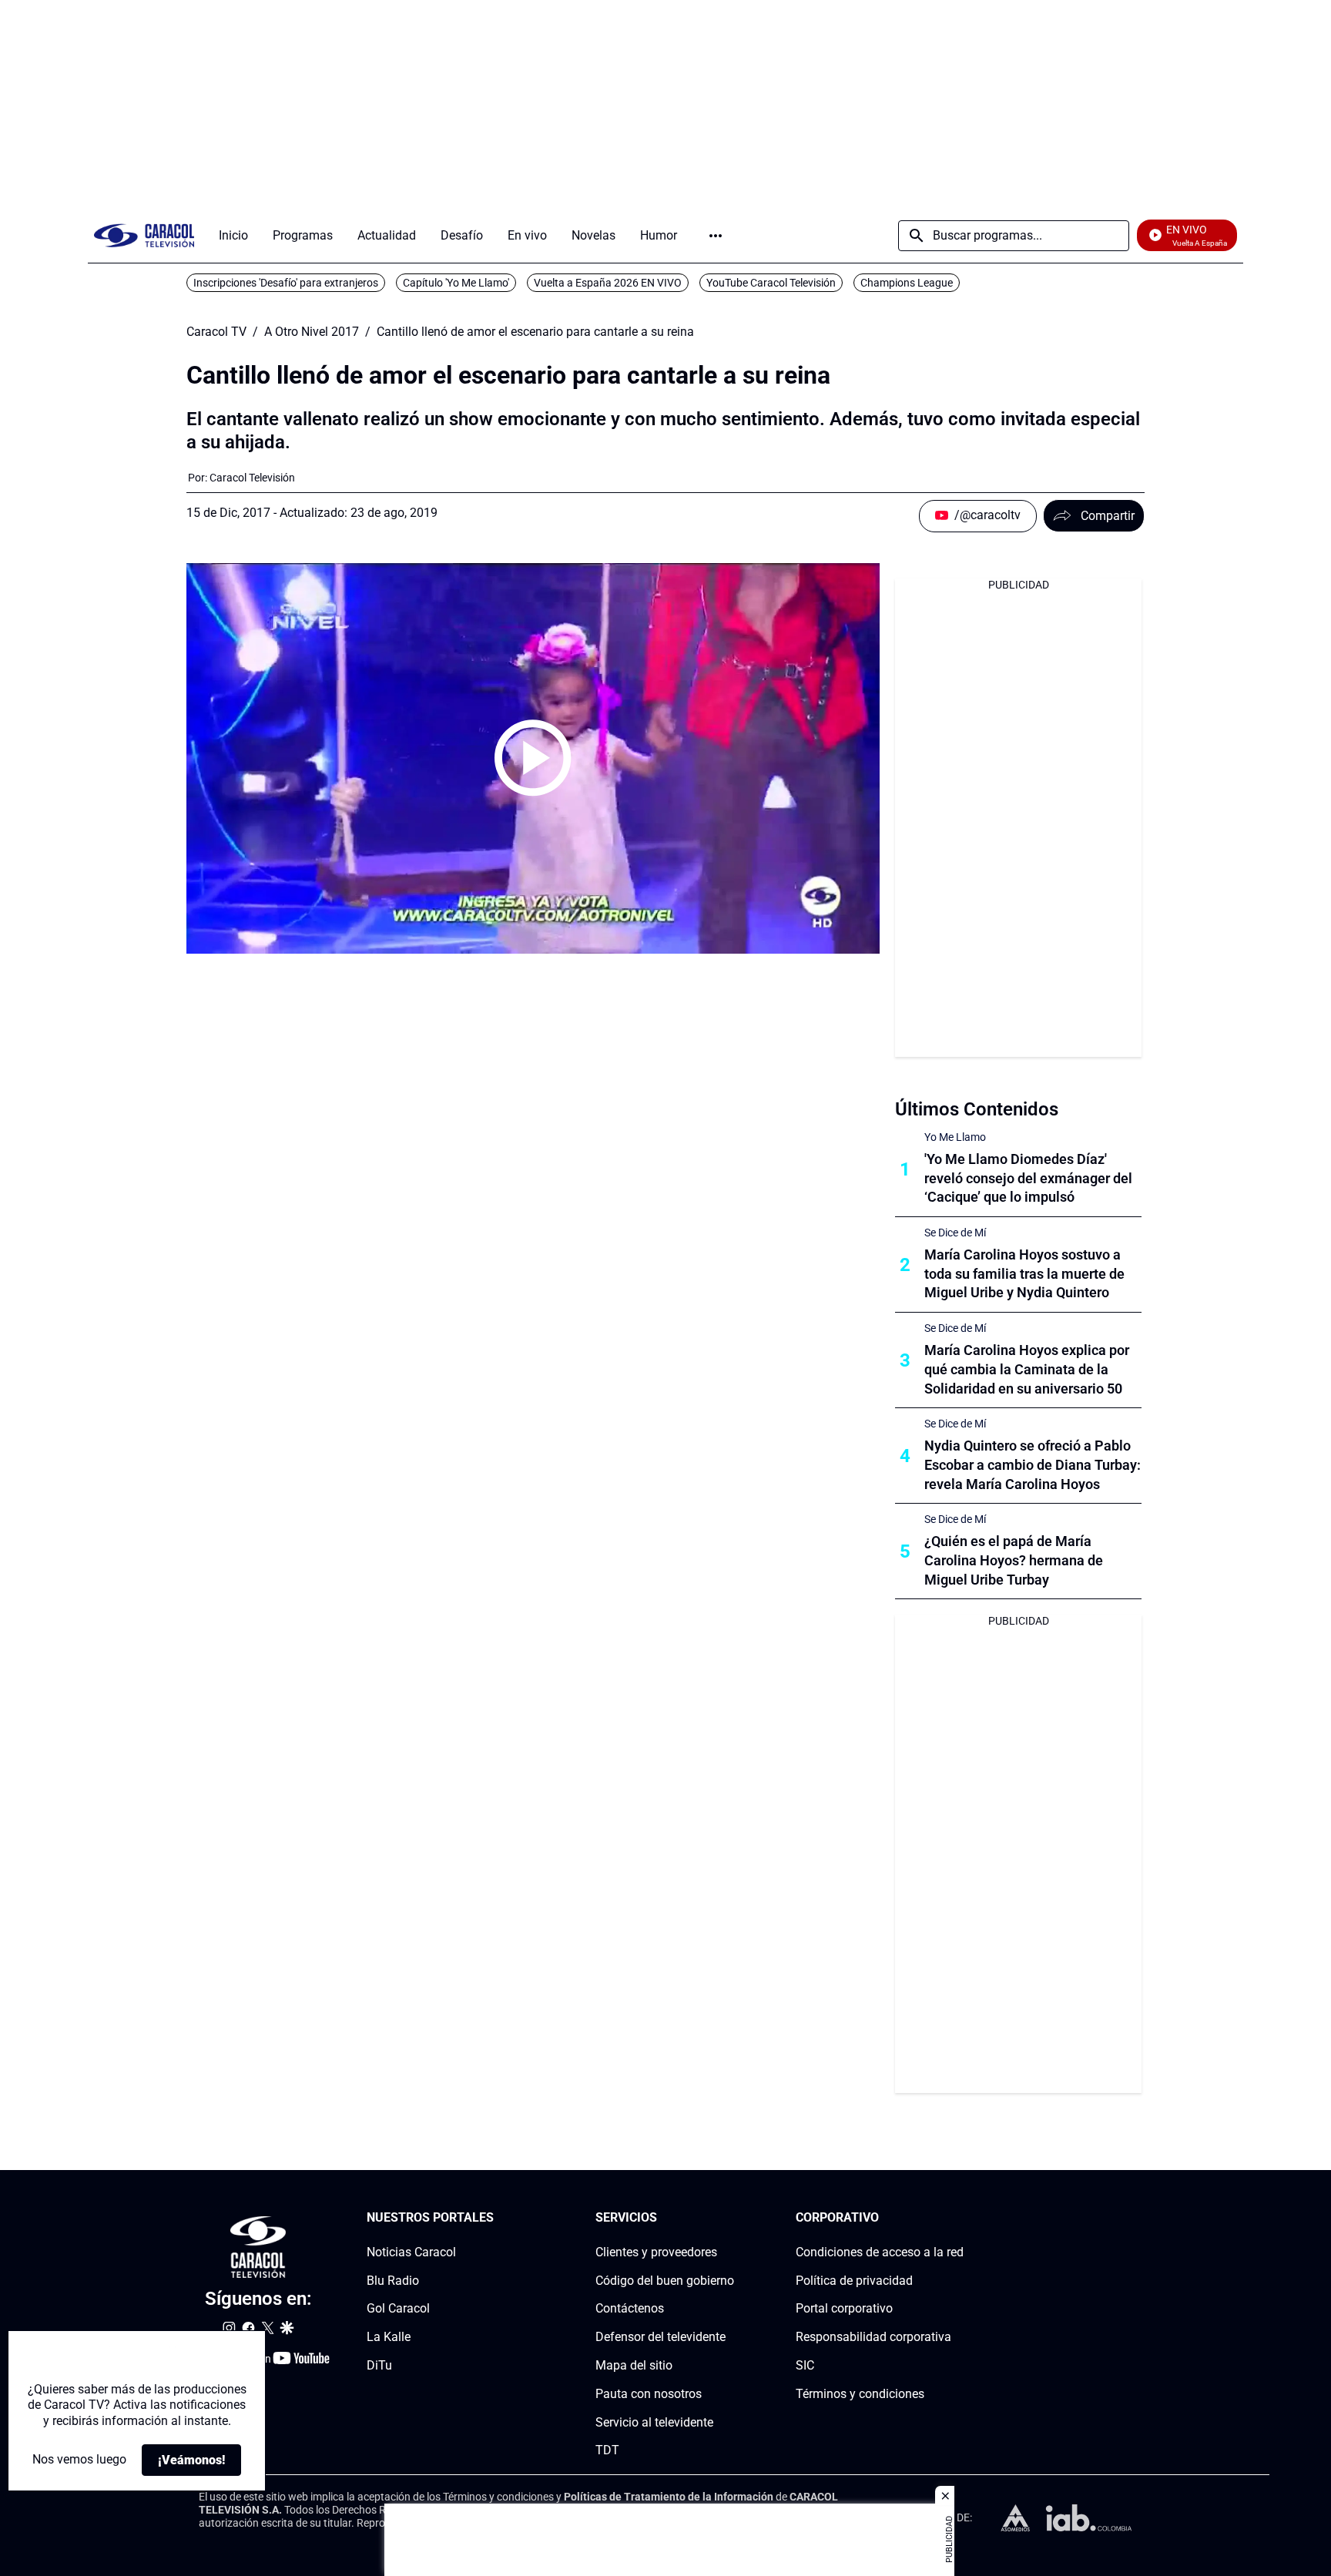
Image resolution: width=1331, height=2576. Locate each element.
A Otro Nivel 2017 (312, 332)
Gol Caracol (398, 2309)
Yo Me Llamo (955, 1137)
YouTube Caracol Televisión (771, 283)
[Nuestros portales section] (498, 2218)
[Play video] (533, 758)
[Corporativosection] (959, 2218)
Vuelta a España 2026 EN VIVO (608, 283)
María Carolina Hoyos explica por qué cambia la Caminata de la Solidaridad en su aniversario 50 (1027, 1369)
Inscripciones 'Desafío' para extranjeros (286, 283)
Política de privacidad (854, 2281)
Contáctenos (630, 2309)
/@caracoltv (987, 515)
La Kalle (389, 2337)
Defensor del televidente (660, 2337)
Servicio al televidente (654, 2422)
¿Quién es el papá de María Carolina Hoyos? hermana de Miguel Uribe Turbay (1014, 1560)
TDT (607, 2451)
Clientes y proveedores (656, 2252)
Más (716, 236)
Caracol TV (216, 332)
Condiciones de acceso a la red (880, 2252)
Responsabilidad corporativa (873, 2337)
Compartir (1108, 516)
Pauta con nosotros (649, 2394)
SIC (805, 2365)
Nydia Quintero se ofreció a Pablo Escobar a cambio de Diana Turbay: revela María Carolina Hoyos (1033, 1465)
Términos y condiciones (860, 2394)
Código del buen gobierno (665, 2281)
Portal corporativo (844, 2309)
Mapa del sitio (634, 2365)
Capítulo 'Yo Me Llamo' (456, 283)
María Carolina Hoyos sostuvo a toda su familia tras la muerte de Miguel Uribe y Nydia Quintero (1024, 1274)
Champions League (907, 283)
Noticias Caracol (411, 2252)
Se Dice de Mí (955, 1233)
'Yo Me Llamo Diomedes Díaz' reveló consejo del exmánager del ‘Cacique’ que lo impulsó (1028, 1178)
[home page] (144, 235)
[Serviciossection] (729, 2218)
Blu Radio (393, 2281)
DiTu (379, 2365)
